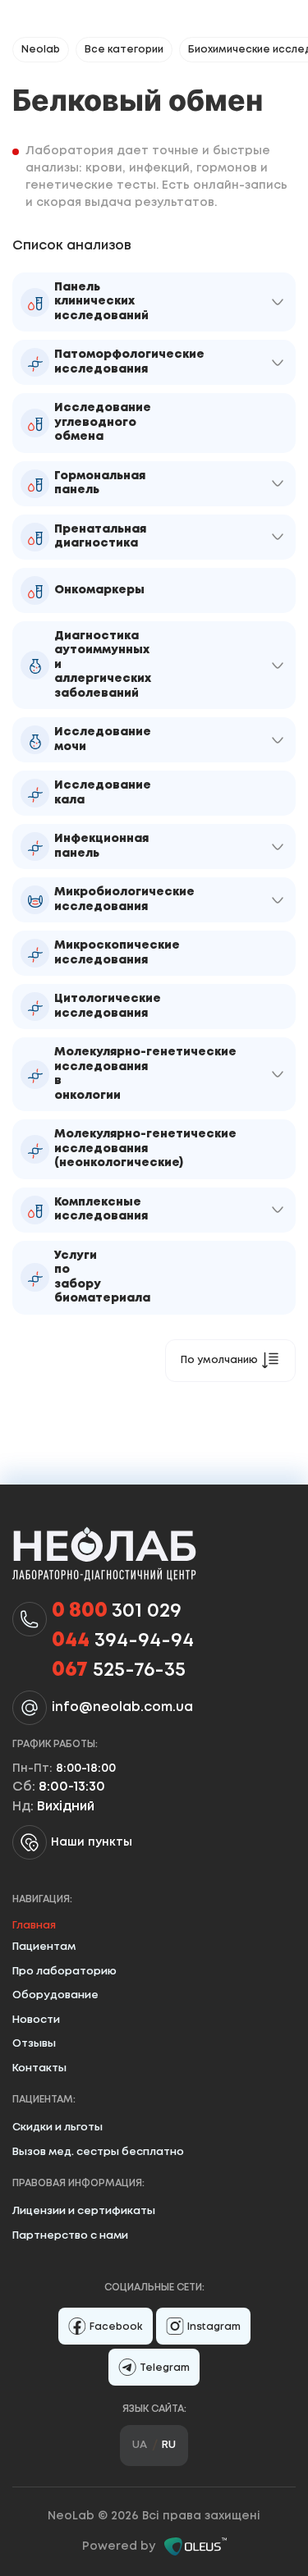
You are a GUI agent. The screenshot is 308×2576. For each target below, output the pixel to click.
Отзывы (34, 2044)
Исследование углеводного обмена (103, 422)
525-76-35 (119, 1670)
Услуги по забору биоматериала (102, 1277)
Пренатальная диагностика (100, 537)
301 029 (117, 1611)
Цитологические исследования (108, 1006)
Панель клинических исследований (101, 302)
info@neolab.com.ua (122, 1707)
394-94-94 (123, 1641)
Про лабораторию (64, 1972)
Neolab (41, 50)
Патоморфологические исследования (129, 362)
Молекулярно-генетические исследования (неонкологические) (145, 1148)
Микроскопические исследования (117, 953)
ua (140, 2445)
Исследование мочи (103, 739)
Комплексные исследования (101, 1210)
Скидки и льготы (57, 2128)
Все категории (124, 50)
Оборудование (55, 1995)
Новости (36, 2020)
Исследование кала (103, 793)
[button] (278, 302)
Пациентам (44, 1947)
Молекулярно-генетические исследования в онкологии (145, 1074)
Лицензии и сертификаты (84, 2211)
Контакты (39, 2068)
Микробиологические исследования (124, 899)
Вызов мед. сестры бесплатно (98, 2152)
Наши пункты (92, 1842)
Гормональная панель (100, 483)
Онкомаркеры (99, 590)
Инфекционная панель (101, 846)
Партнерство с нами (70, 2236)
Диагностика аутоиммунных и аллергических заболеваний (103, 665)
